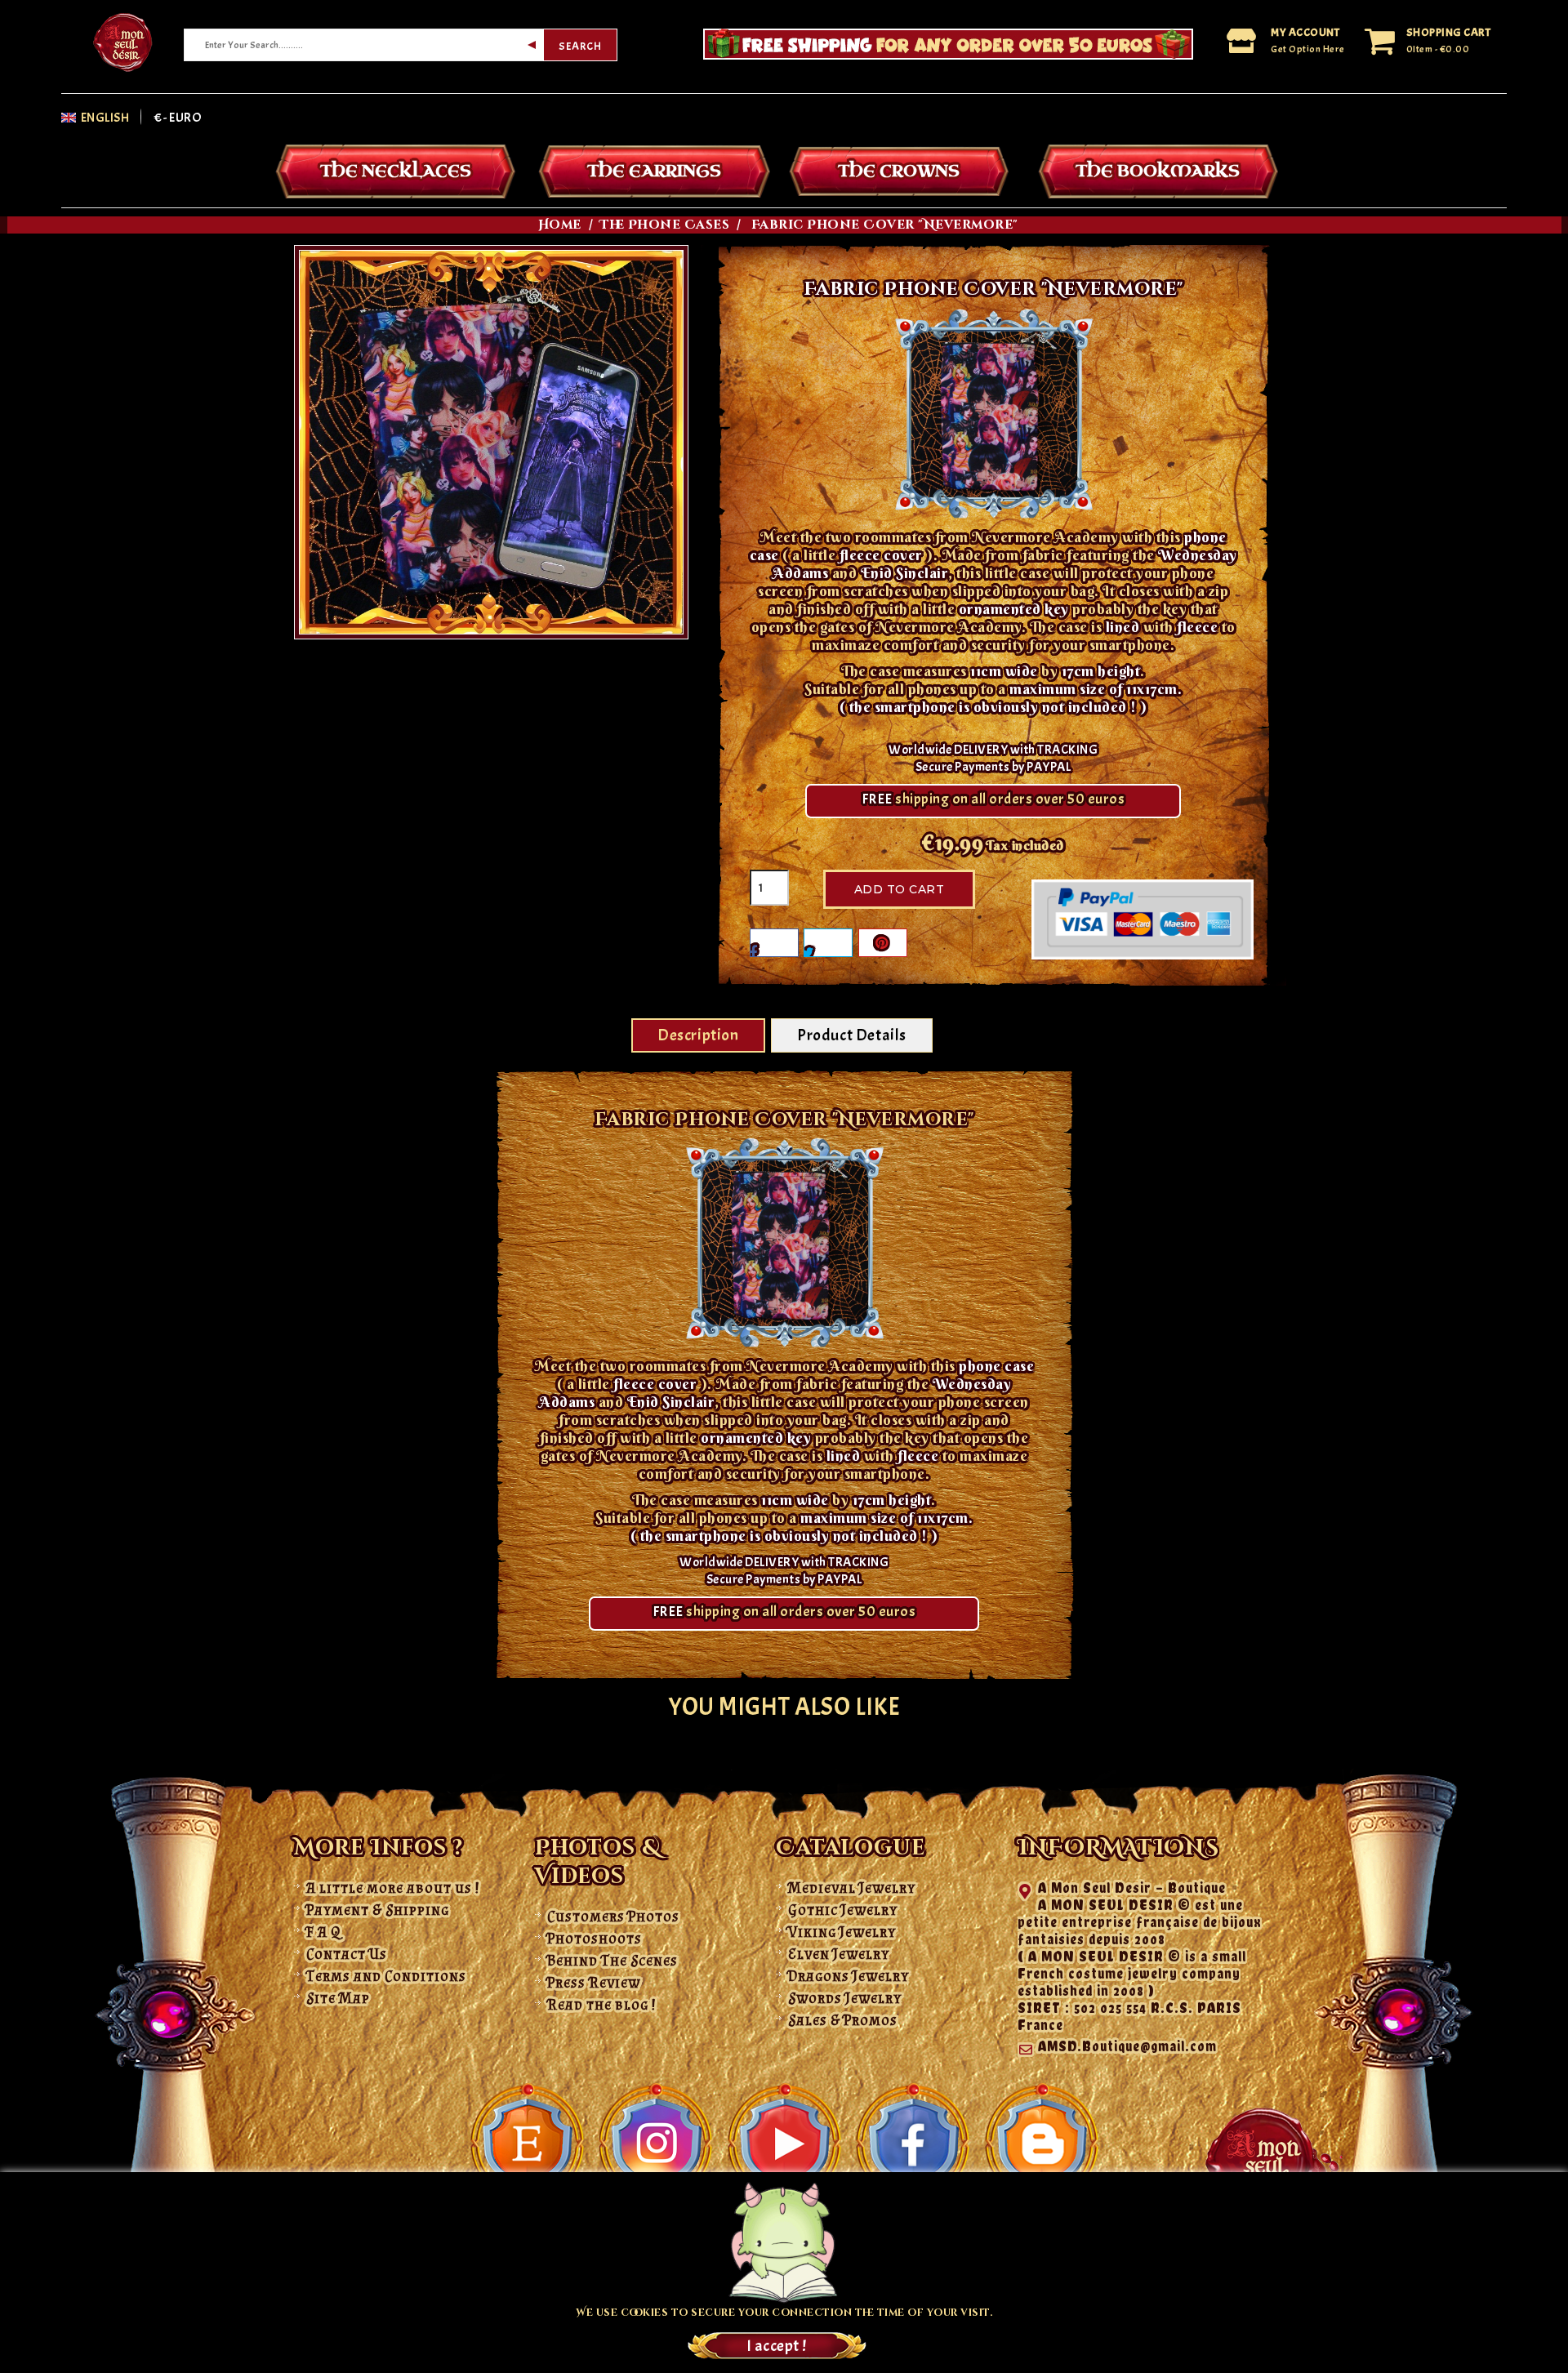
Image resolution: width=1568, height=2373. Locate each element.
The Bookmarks (1158, 171)
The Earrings (654, 171)
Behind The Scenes (612, 1961)
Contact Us (347, 1954)
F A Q (323, 1932)
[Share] (774, 943)
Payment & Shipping (378, 1910)
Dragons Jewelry (849, 1976)
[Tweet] (828, 943)
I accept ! (777, 2346)
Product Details (852, 1035)
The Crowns (899, 171)
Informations (1118, 1848)
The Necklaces (396, 171)
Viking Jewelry (842, 1932)
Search (580, 46)
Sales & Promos (843, 2020)
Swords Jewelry (845, 1998)
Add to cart (900, 889)
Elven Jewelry (839, 1954)
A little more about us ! (393, 1888)
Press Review (594, 1983)
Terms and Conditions (386, 1976)
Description (698, 1035)
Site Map (338, 1998)
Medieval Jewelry (852, 1888)
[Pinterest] (883, 943)
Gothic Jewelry (843, 1910)
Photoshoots (595, 1939)
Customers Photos (613, 1917)
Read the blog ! (602, 2005)
